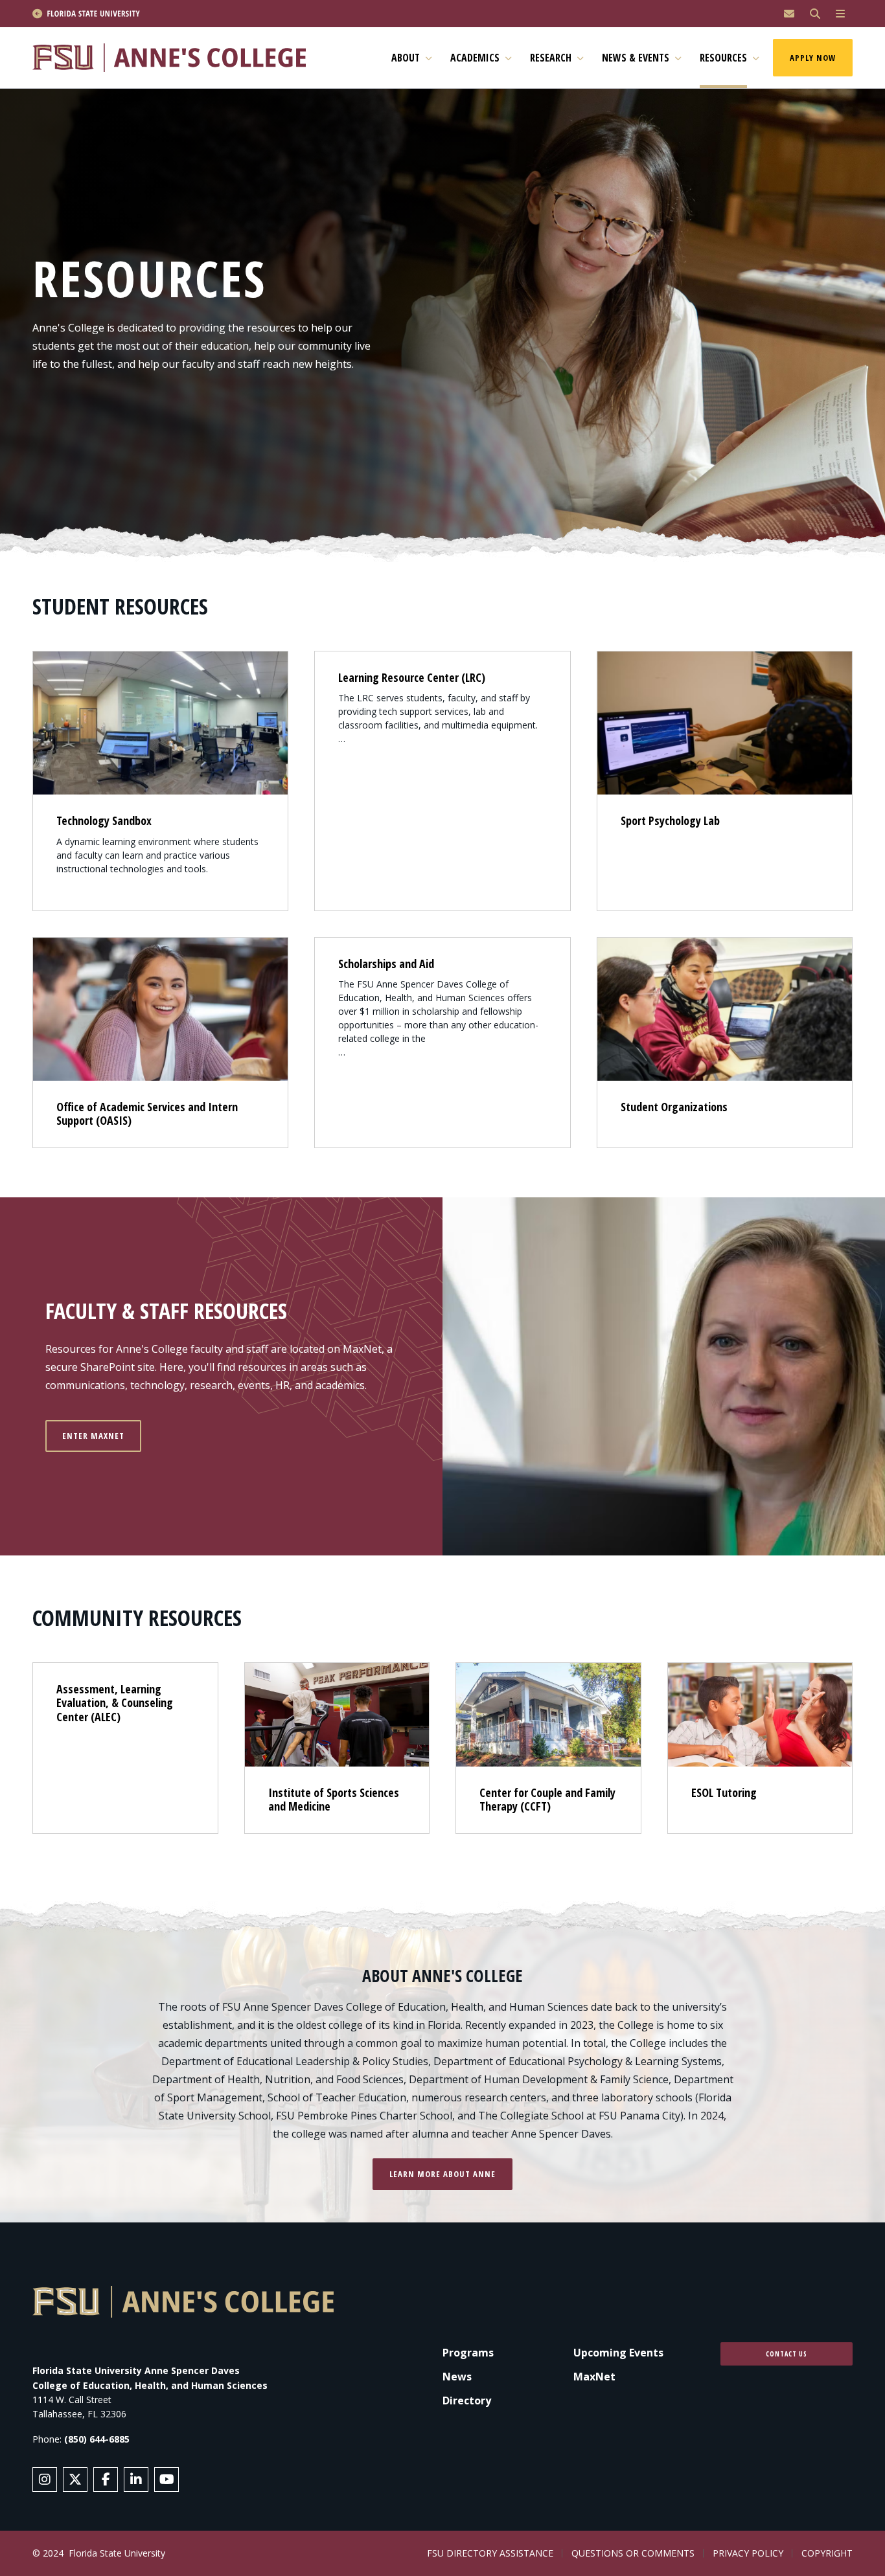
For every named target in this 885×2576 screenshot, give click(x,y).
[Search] (815, 14)
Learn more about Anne (442, 2174)
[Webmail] (789, 14)
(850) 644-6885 (97, 2439)
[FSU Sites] (840, 14)
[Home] (175, 58)
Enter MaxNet (93, 1436)
